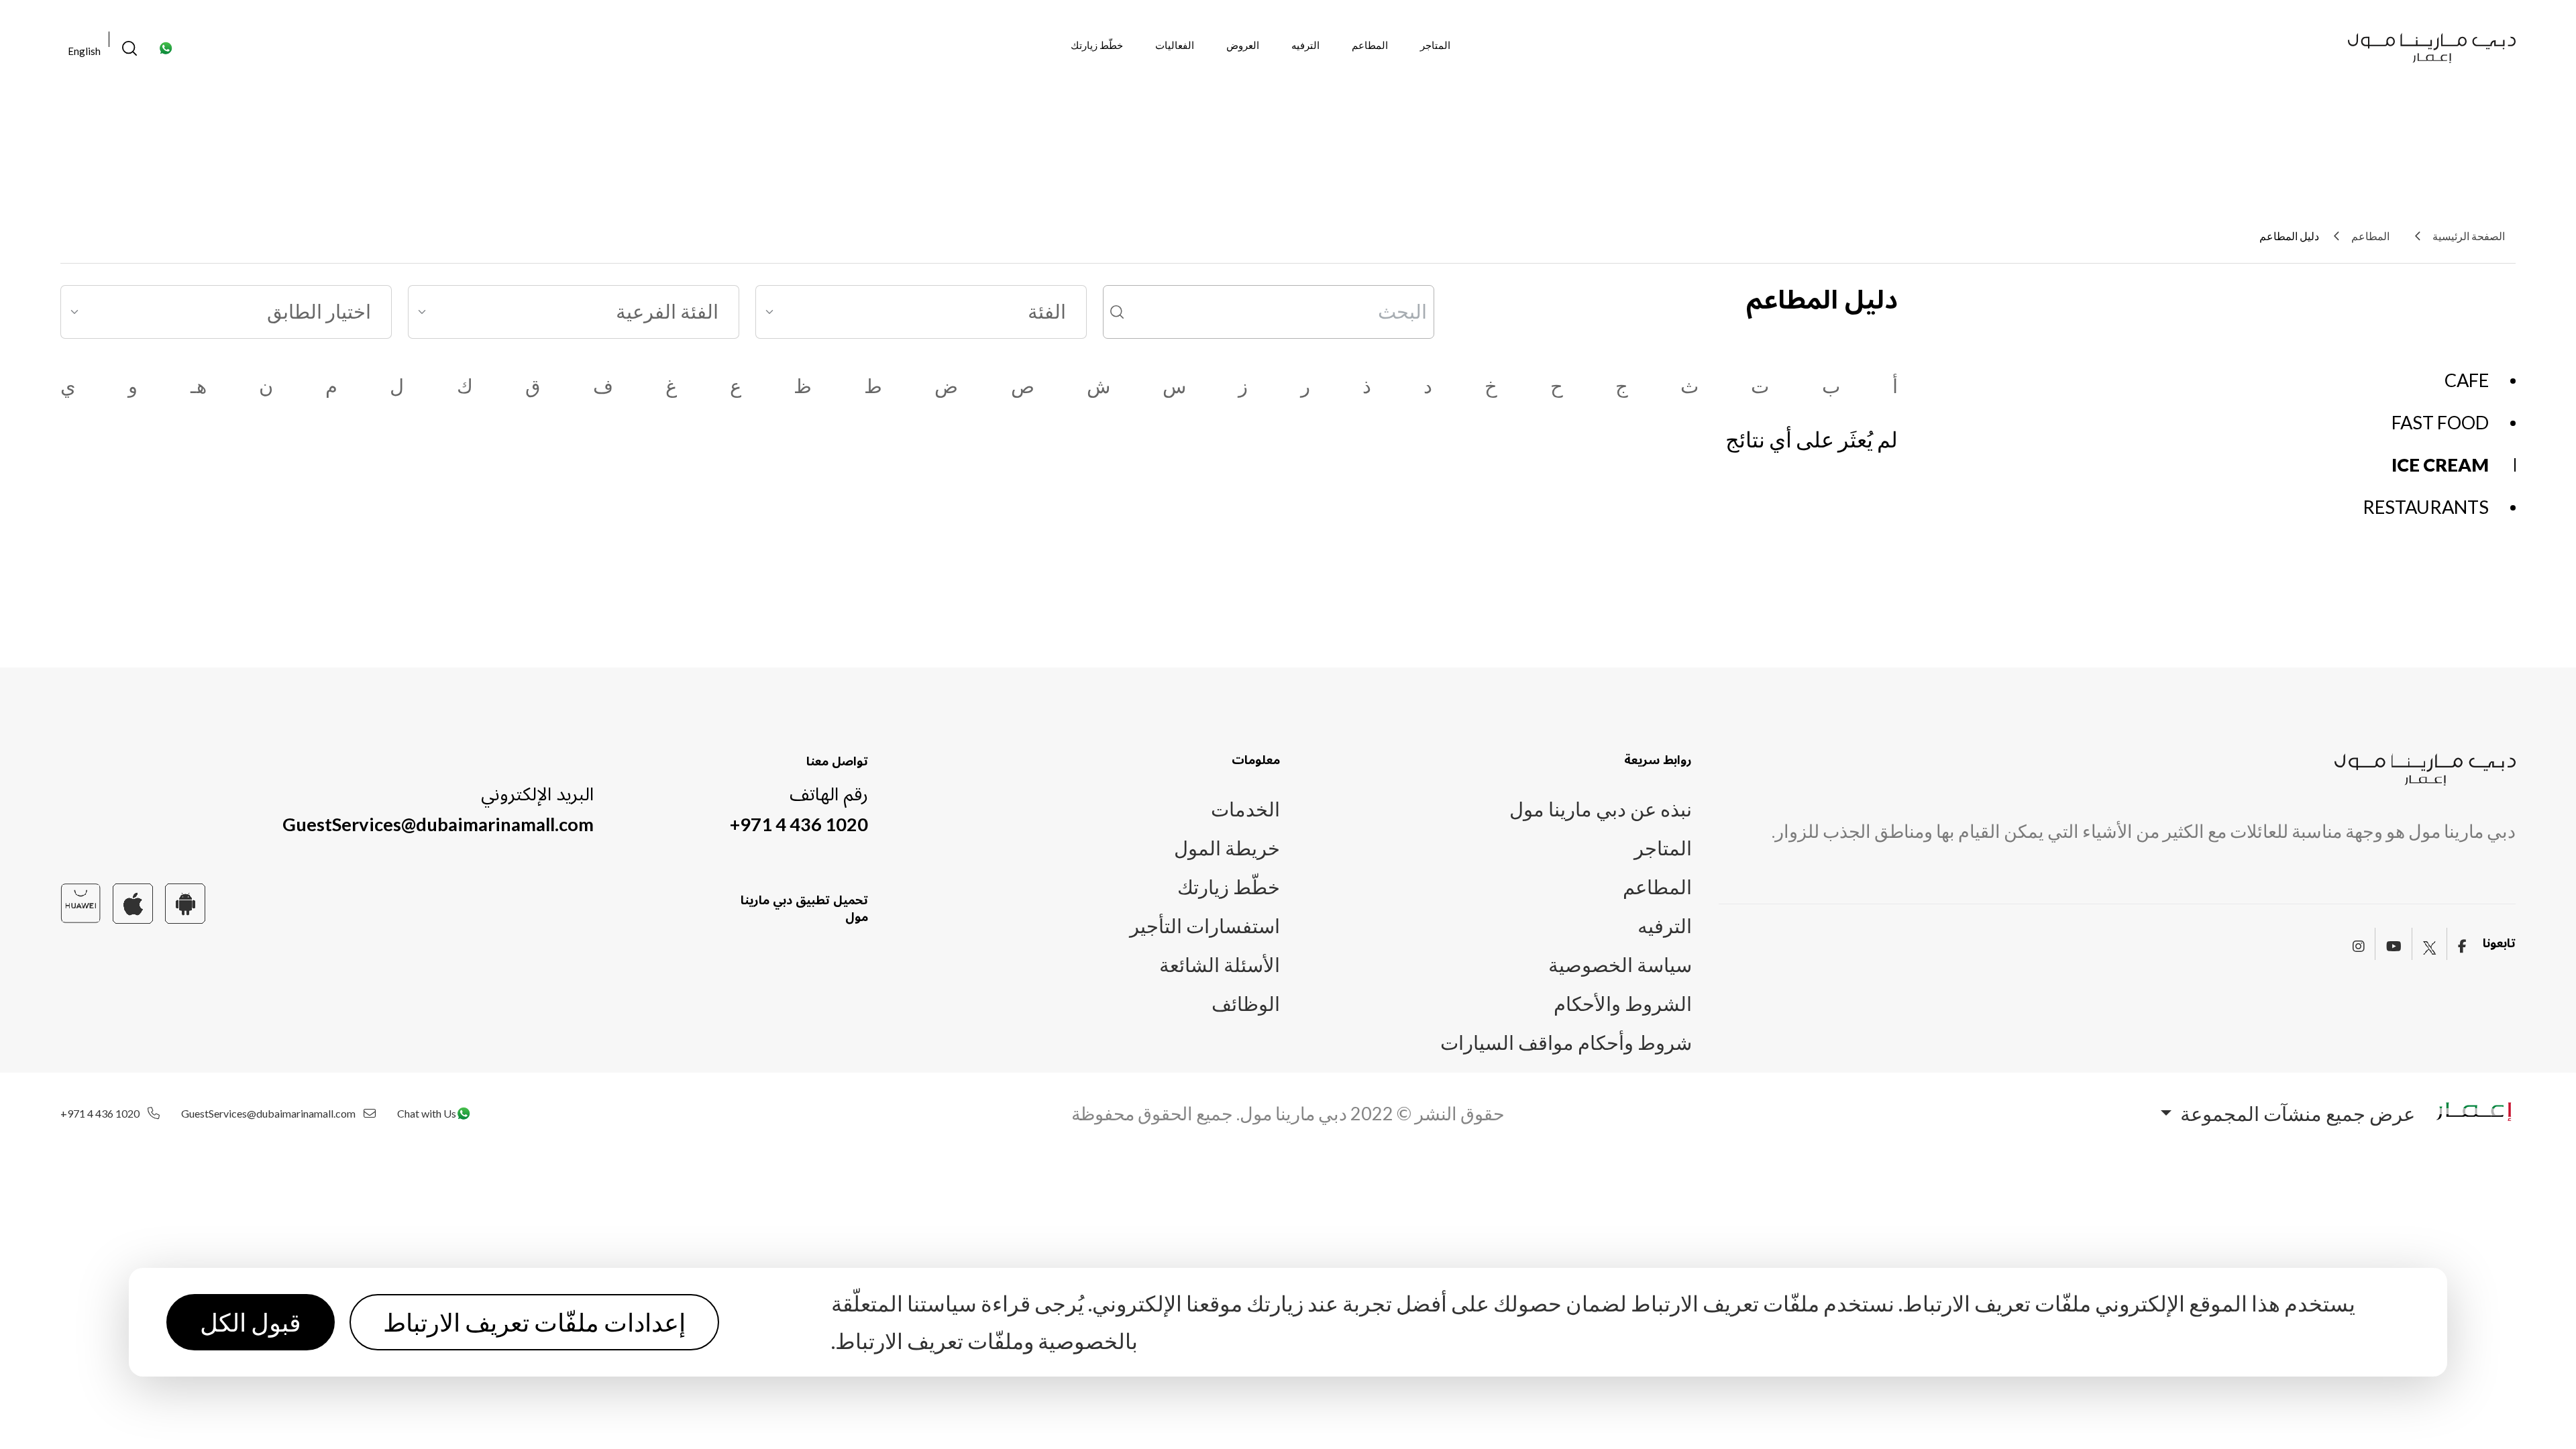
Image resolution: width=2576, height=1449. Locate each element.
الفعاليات (1175, 45)
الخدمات (1245, 809)
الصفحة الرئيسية (2469, 236)
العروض (1243, 45)
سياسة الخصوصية (1620, 965)
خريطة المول (1227, 848)
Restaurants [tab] (2426, 507)
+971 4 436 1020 (799, 824)
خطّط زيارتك (1097, 45)
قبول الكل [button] (251, 1322)
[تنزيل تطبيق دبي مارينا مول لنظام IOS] (133, 901)
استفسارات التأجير (1205, 926)
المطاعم (1370, 45)
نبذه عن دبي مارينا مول (1601, 809)
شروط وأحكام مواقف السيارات (1566, 1042)
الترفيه (1305, 45)
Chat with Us (427, 1114)
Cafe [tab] (2467, 380)
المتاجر (1435, 45)
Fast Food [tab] (2440, 422)
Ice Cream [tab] (2440, 465)
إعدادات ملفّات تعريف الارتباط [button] (534, 1322)
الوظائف (1246, 1004)
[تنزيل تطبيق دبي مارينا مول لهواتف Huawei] (80, 901)
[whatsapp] (166, 46)
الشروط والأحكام (1623, 1004)
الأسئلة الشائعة (1220, 965)
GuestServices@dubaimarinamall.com (438, 824)
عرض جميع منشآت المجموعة (2296, 1114)
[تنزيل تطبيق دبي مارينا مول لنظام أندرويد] (185, 901)
